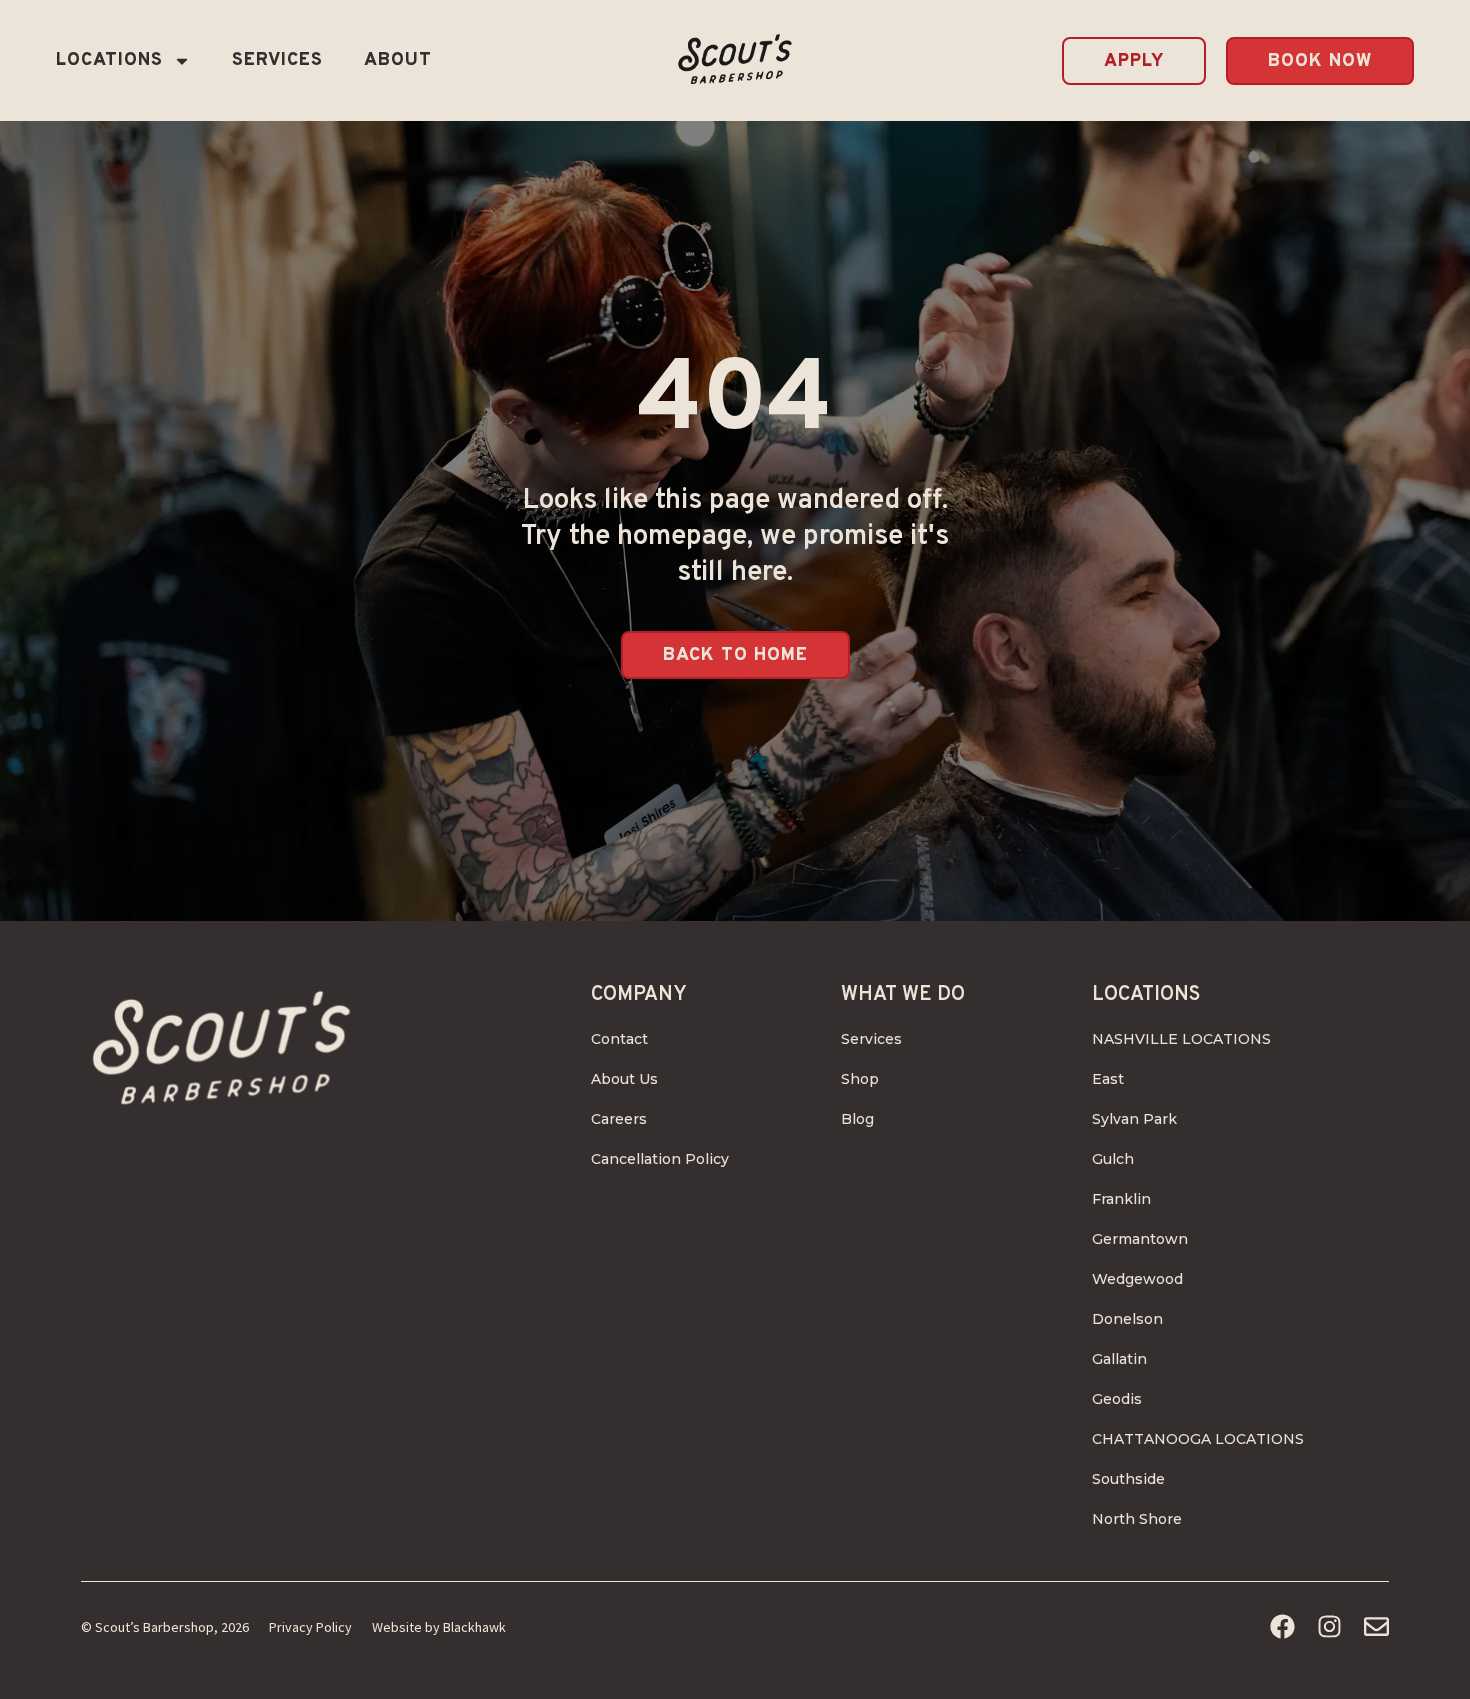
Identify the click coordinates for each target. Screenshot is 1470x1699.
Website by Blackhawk (439, 1627)
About (398, 60)
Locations (109, 60)
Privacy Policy (310, 1627)
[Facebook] (1282, 1626)
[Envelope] (1376, 1626)
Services (277, 60)
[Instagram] (1329, 1626)
